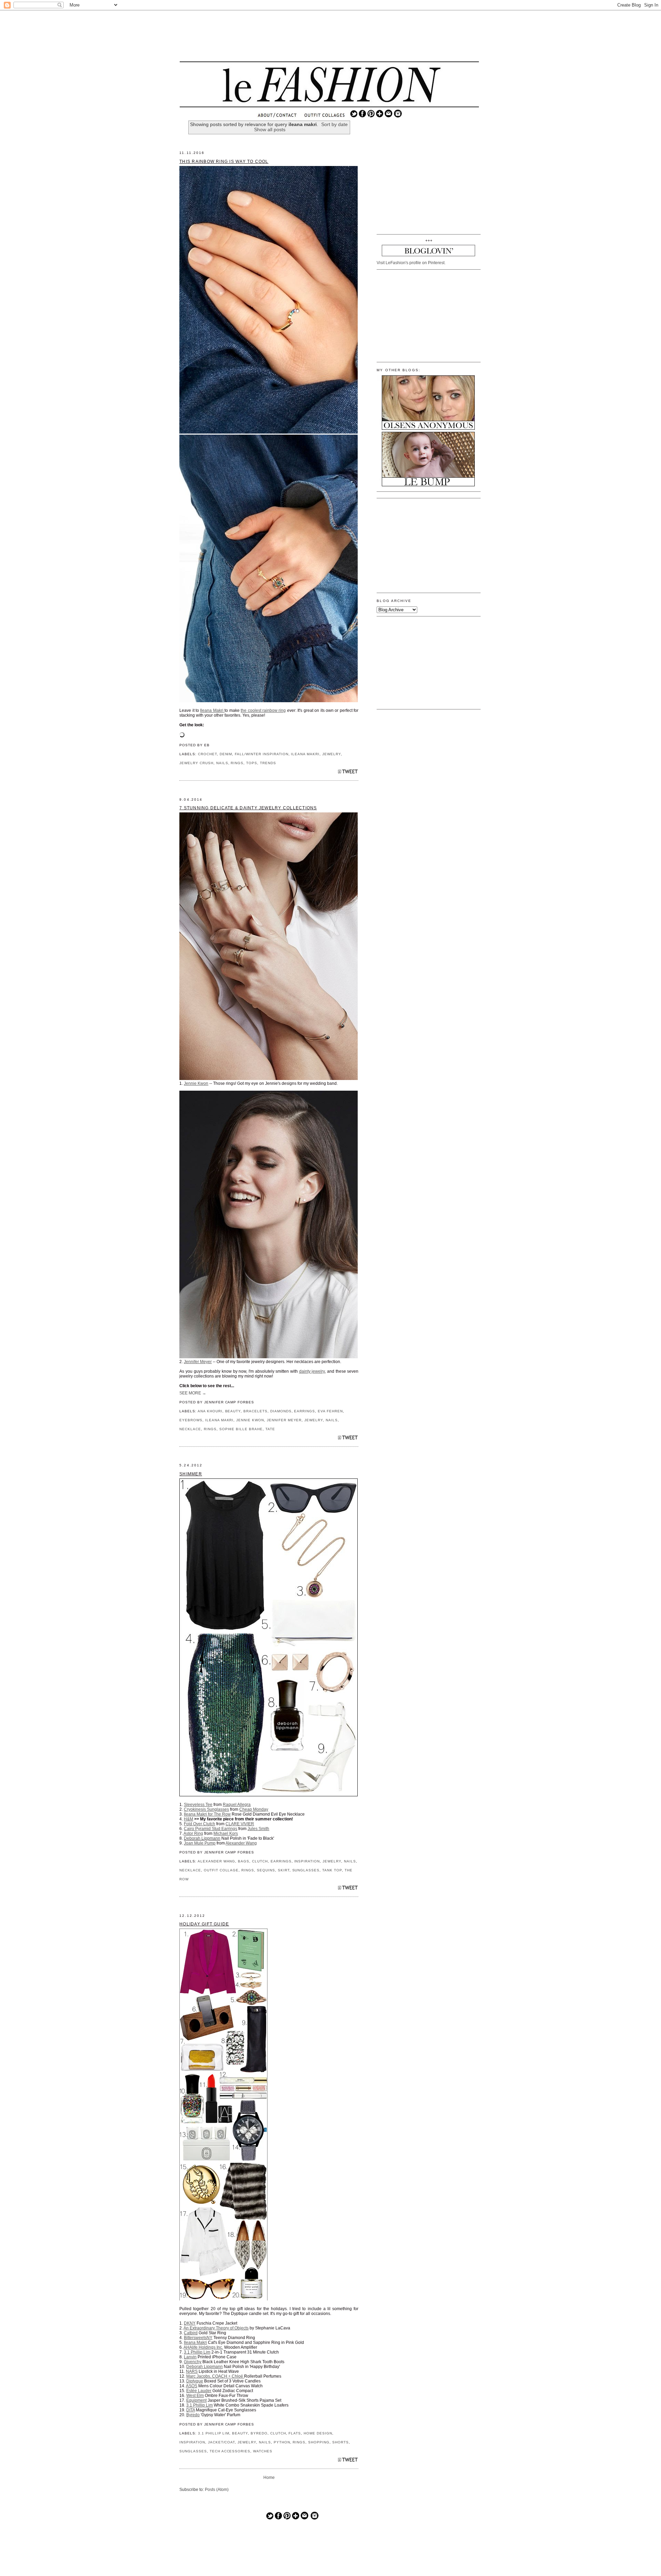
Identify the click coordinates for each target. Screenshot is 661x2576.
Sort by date (334, 124)
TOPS (252, 763)
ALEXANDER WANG (217, 1861)
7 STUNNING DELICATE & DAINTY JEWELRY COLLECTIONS (248, 808)
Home (269, 2478)
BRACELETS (255, 1411)
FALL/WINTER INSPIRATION (261, 754)
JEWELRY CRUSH (196, 763)
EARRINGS (305, 1411)
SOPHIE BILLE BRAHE (241, 1429)
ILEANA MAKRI (305, 754)
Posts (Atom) (217, 2490)
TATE (270, 1429)
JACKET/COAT (222, 2442)
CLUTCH (260, 1861)
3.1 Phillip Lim (214, 2433)
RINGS (237, 763)
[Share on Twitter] (348, 773)
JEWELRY (332, 754)
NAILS (222, 763)
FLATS (295, 2433)
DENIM (226, 754)
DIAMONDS (281, 1411)
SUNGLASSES (306, 1870)
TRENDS (268, 763)
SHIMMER (191, 1474)
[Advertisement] (329, 36)
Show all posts (270, 130)
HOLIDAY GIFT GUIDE (204, 1924)
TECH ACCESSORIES (230, 2451)
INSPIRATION (307, 1861)
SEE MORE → (193, 1393)
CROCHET (207, 754)
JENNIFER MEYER (284, 1420)
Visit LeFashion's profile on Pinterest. (411, 263)
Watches (263, 2451)
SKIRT (284, 1870)
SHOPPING (319, 2442)
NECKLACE (190, 1429)
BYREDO (259, 2433)
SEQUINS (266, 1870)
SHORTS (340, 2442)
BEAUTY (233, 1411)
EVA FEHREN (330, 1411)
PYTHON (282, 2442)
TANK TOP (332, 1870)
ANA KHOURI (210, 1411)
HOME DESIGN (318, 2433)
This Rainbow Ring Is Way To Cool (224, 162)
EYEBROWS (191, 1420)
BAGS (244, 1861)
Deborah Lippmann (202, 1838)
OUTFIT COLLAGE (221, 1870)
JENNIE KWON (250, 1420)
